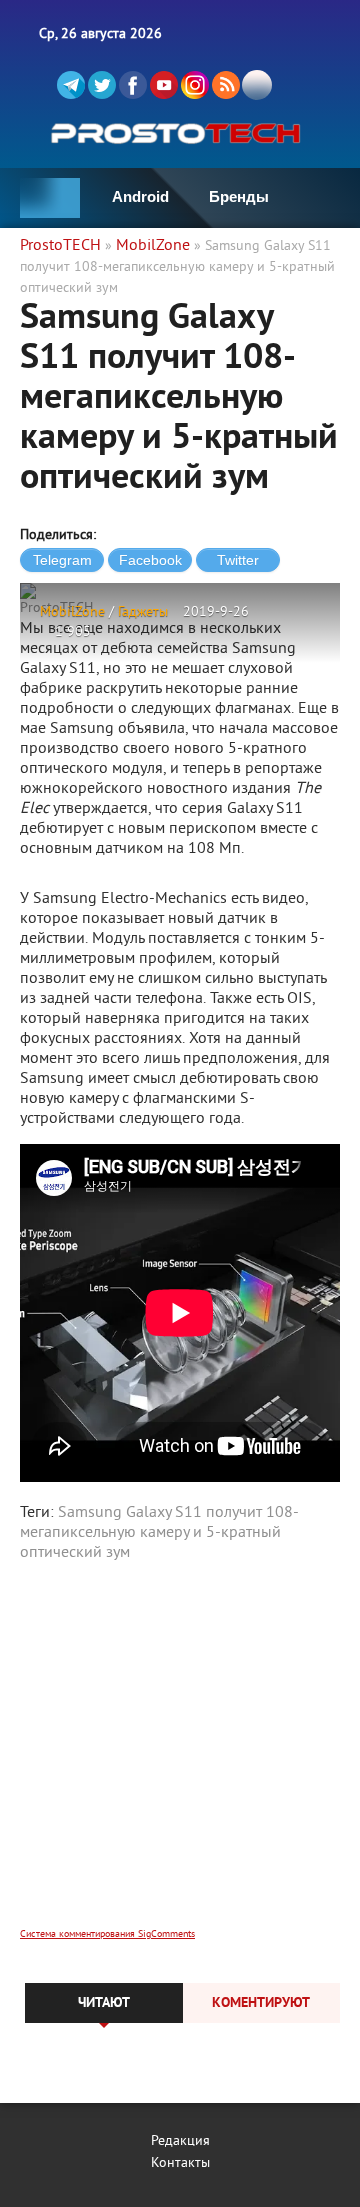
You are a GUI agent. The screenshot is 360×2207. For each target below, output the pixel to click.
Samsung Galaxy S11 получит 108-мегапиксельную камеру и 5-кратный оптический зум (159, 1533)
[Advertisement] (180, 1758)
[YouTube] (164, 85)
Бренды (239, 196)
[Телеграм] (71, 85)
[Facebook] (133, 85)
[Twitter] (102, 85)
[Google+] (195, 85)
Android (140, 196)
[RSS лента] (226, 85)
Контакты (180, 2163)
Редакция (180, 2141)
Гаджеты (143, 612)
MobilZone (72, 612)
